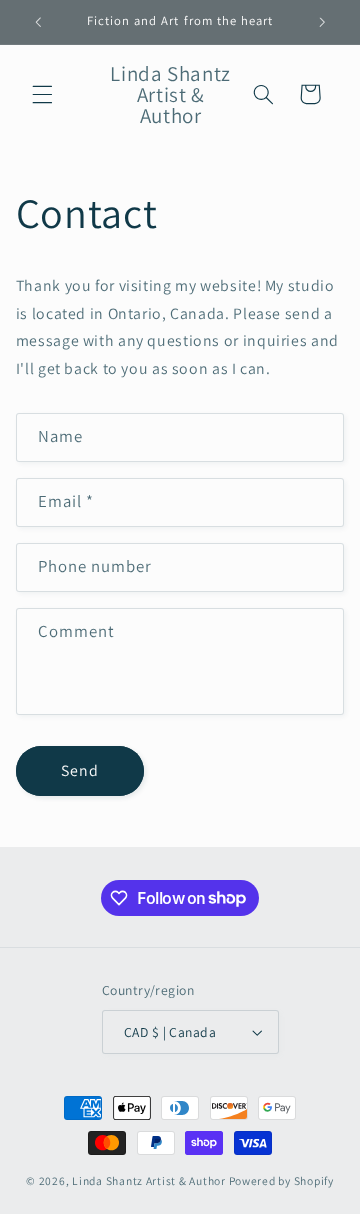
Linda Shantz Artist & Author (149, 1180)
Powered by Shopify (281, 1180)
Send (80, 770)
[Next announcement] (322, 22)
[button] (42, 94)
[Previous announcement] (38, 22)
